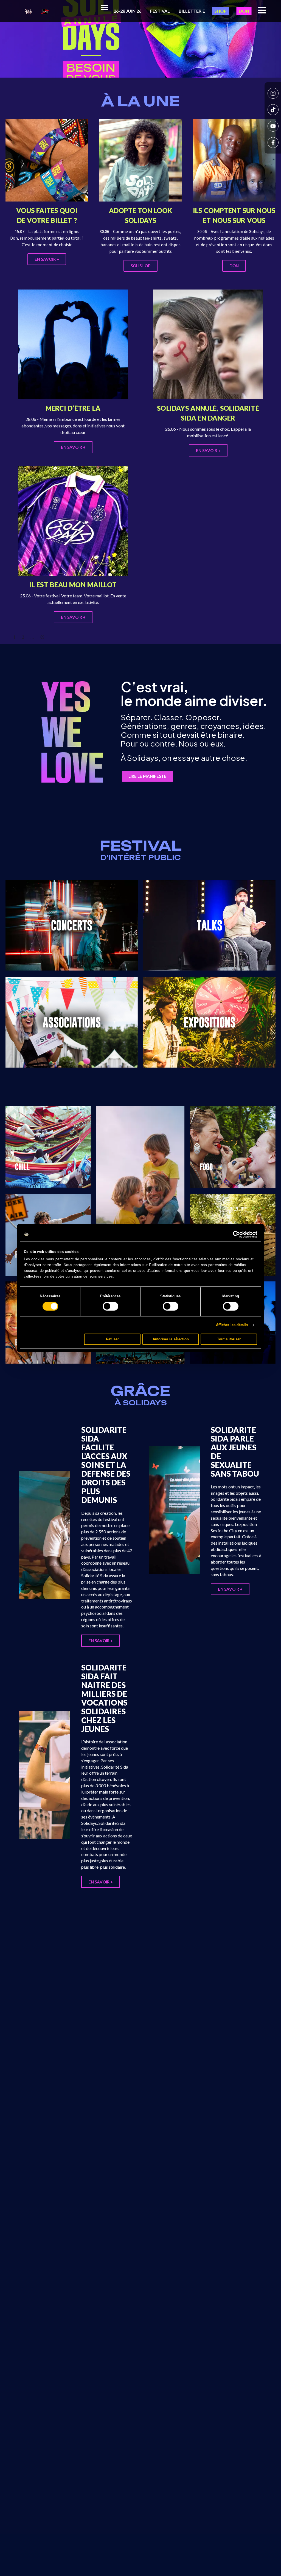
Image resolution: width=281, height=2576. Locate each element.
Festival (160, 11)
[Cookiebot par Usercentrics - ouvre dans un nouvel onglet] (233, 1235)
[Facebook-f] (273, 143)
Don (244, 11)
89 (42, 637)
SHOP (220, 11)
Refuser (112, 1339)
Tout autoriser (229, 1339)
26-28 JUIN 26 (127, 11)
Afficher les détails (232, 1325)
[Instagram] (273, 93)
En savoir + (101, 1641)
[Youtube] (273, 126)
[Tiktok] (273, 110)
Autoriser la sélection (171, 1339)
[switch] (110, 1306)
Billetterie (192, 11)
